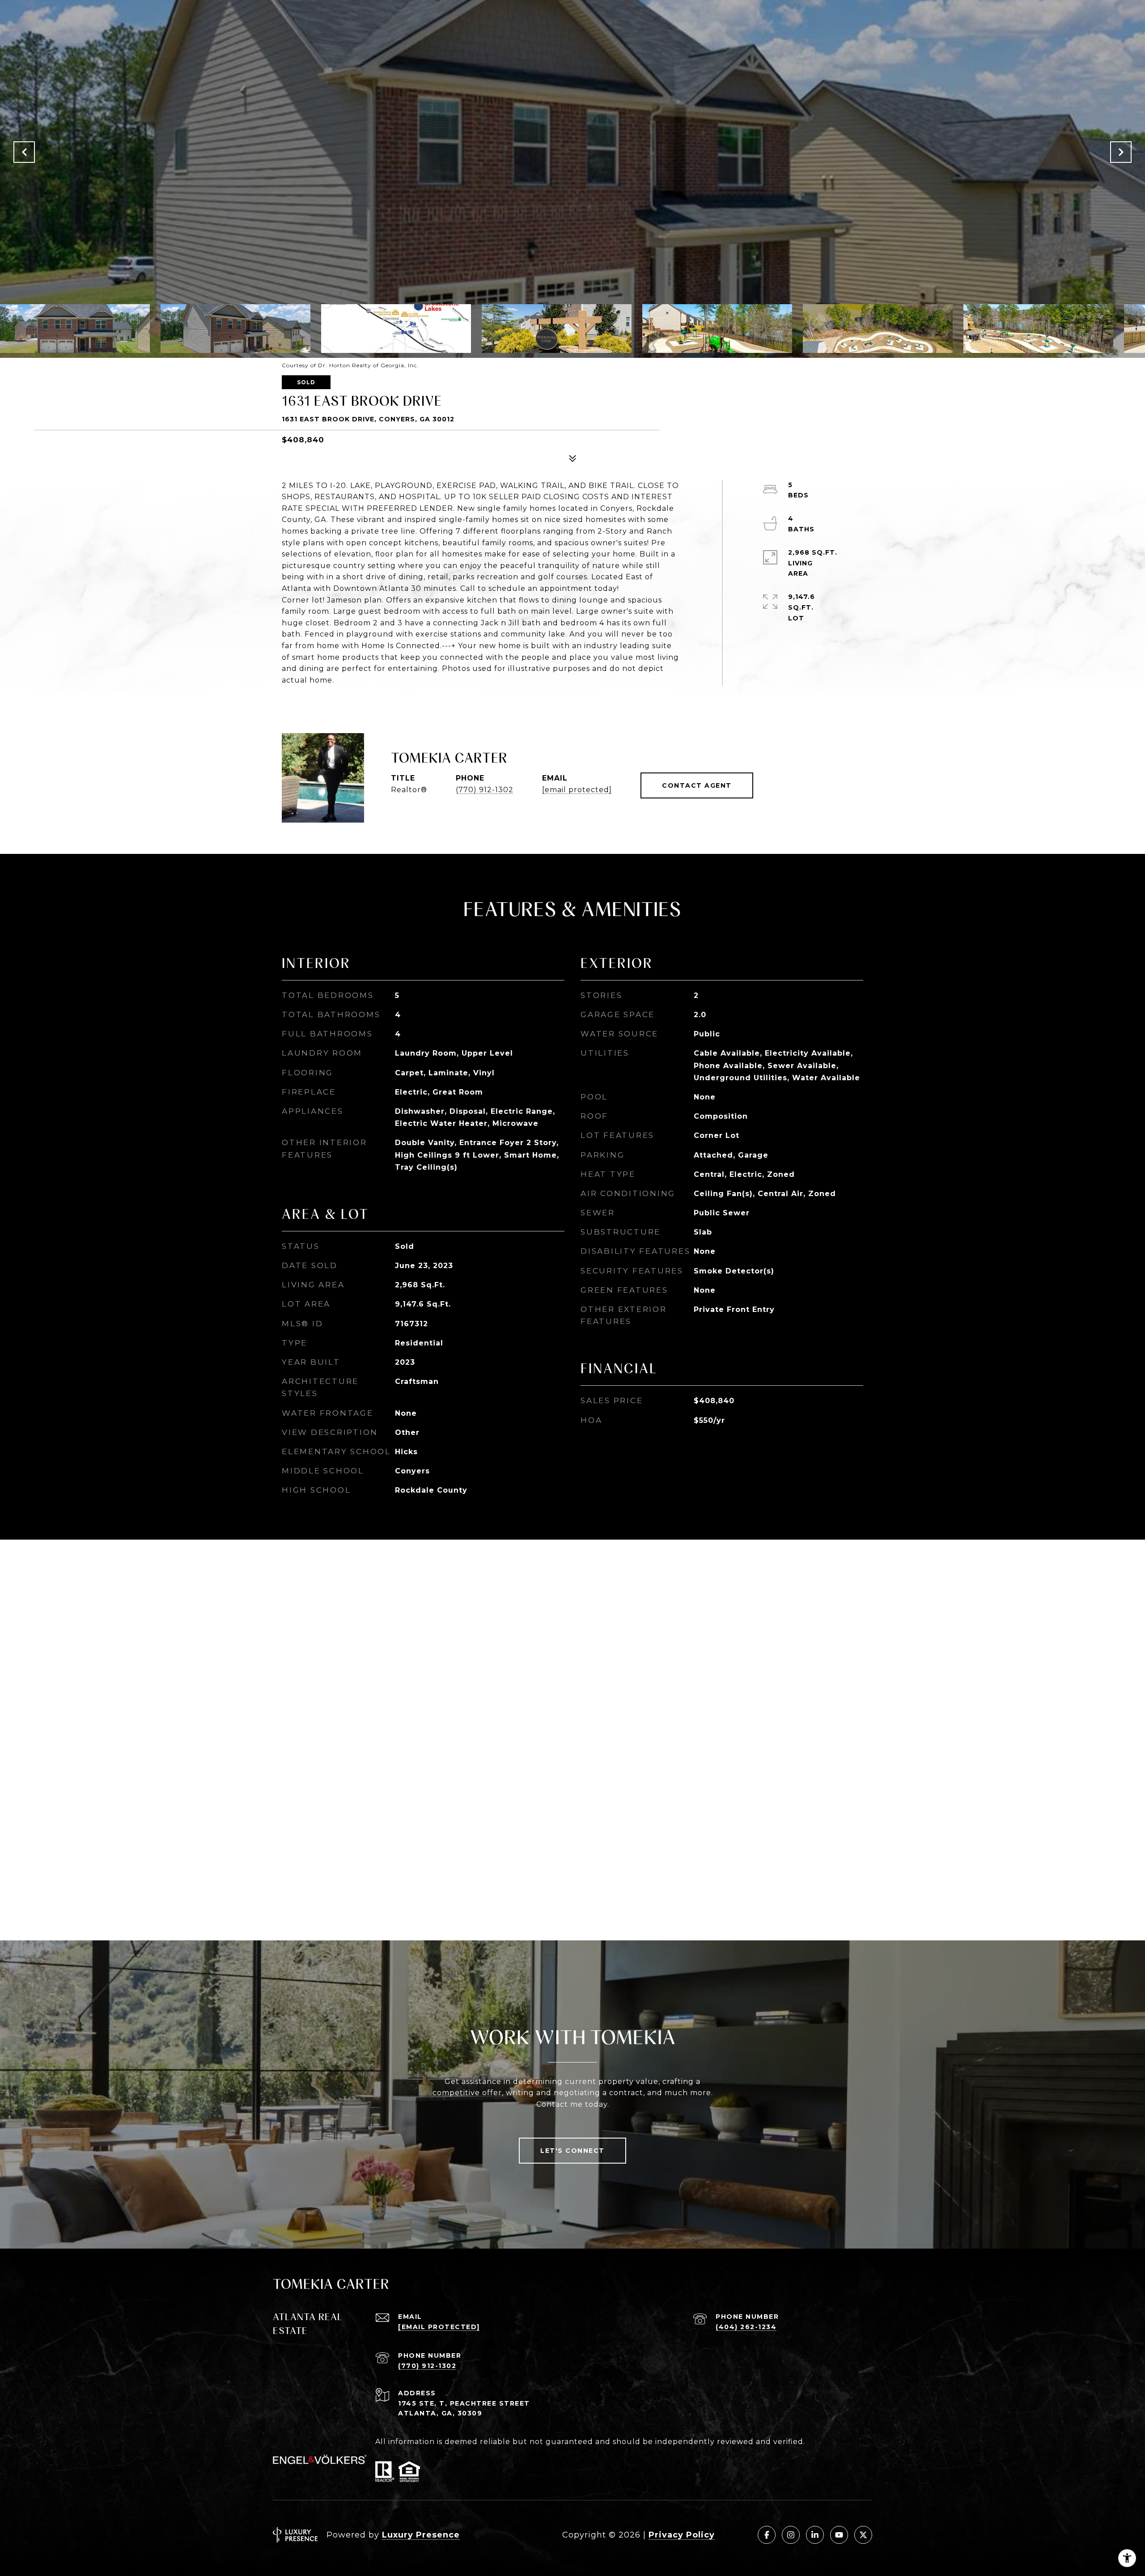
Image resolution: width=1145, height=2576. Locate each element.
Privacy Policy (682, 2535)
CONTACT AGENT (697, 785)
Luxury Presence (421, 2535)
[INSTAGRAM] (791, 2535)
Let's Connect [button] (572, 2151)
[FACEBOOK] (767, 2535)
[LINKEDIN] (815, 2535)
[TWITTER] (863, 2535)
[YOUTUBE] (839, 2535)
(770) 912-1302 (485, 790)
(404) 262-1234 (746, 2327)
